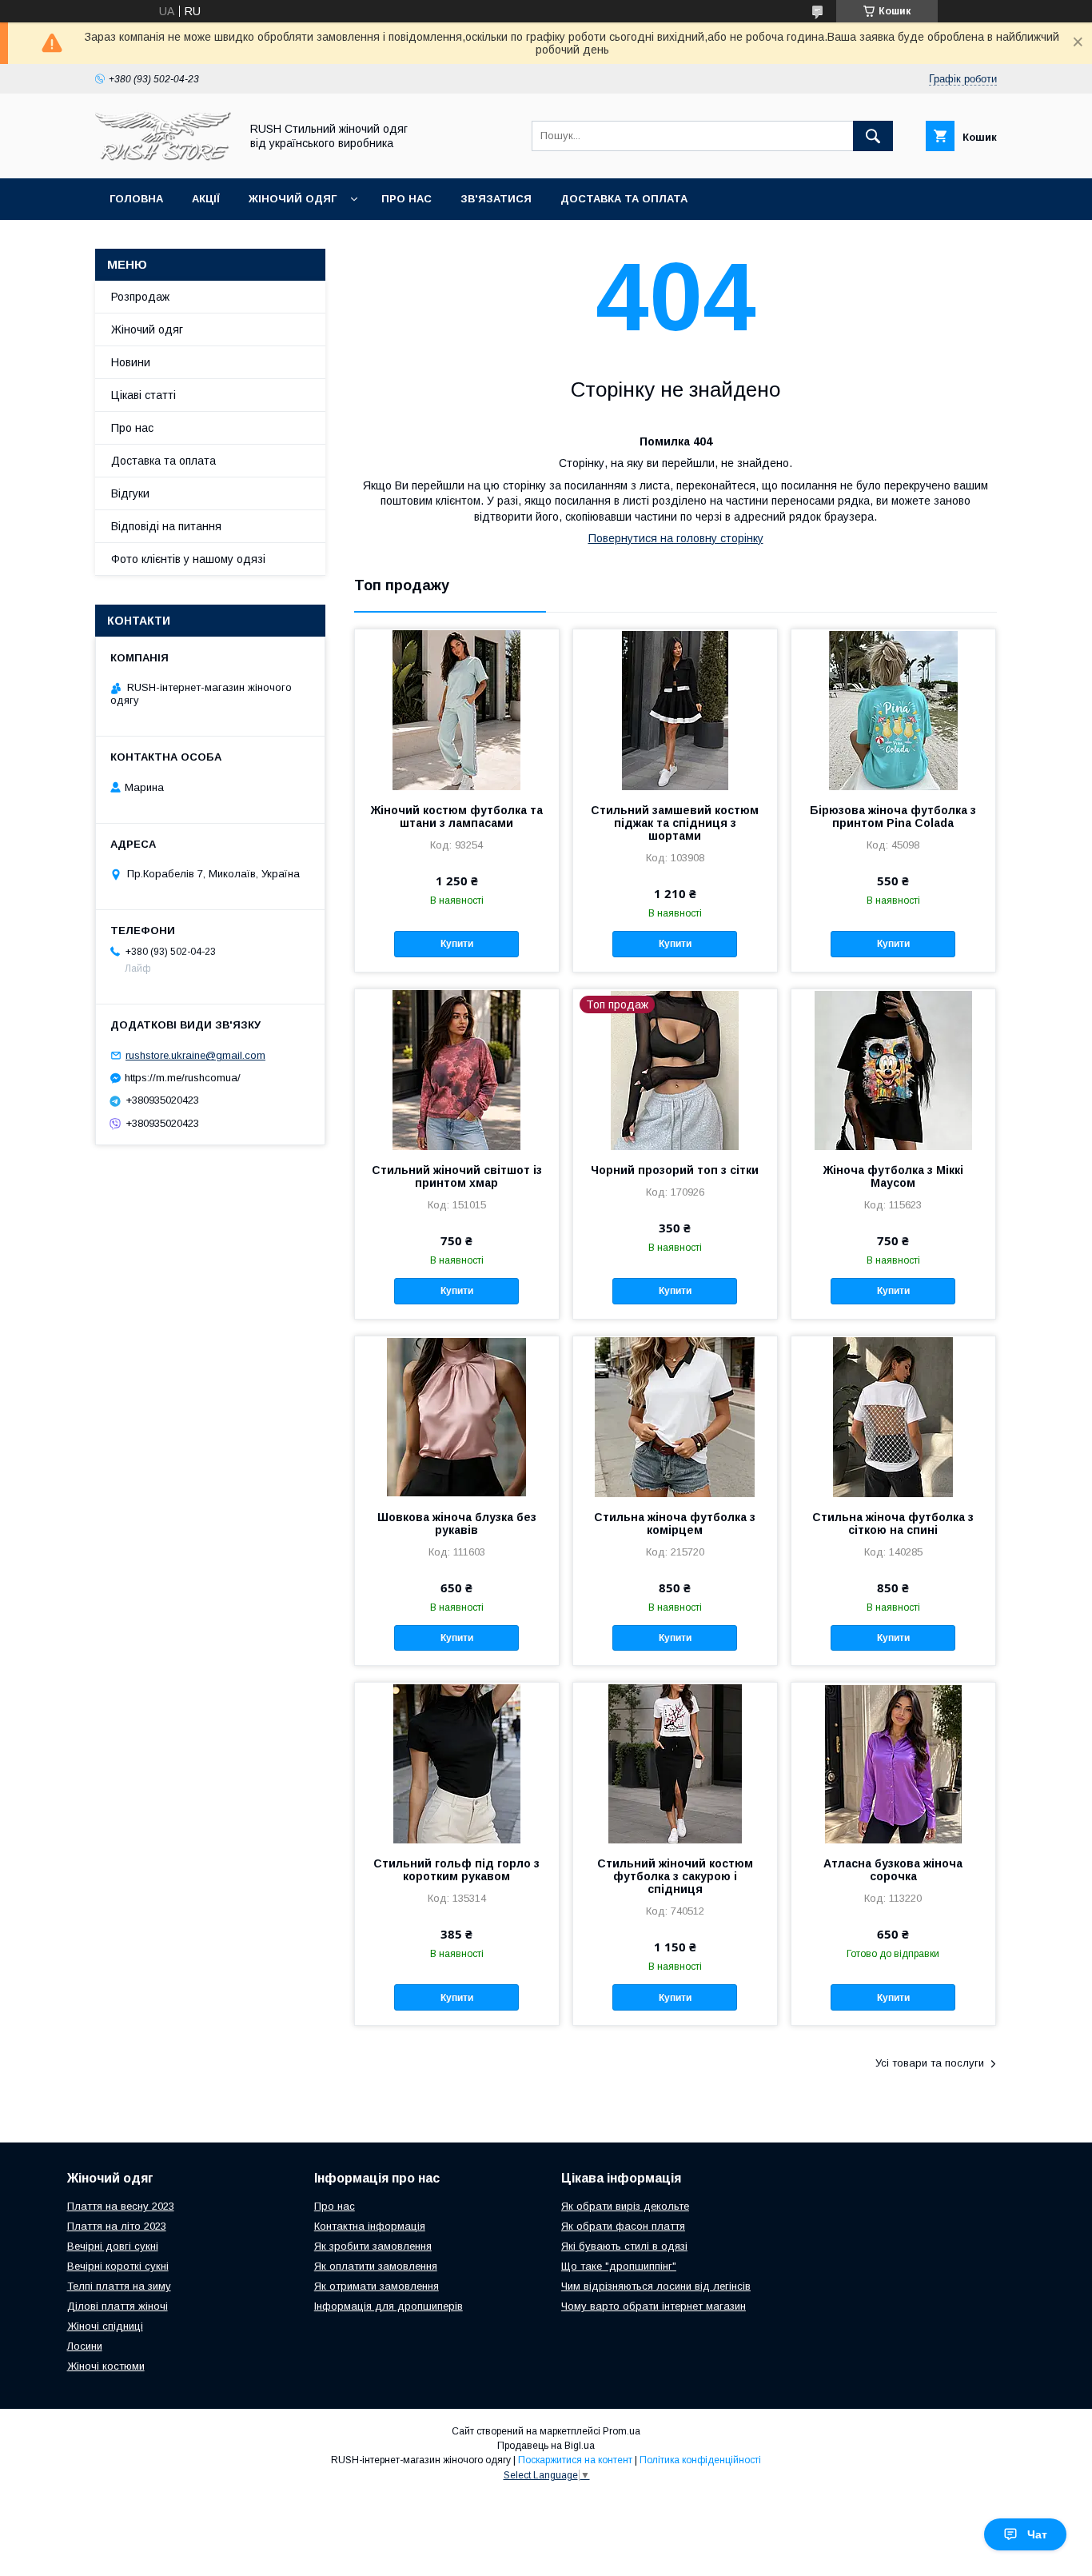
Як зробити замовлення (373, 2246)
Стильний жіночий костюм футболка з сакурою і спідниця (675, 1876)
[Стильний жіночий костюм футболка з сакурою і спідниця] (675, 1763)
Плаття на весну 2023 (121, 2206)
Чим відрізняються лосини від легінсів (656, 2286)
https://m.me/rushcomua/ (183, 1078)
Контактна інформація (370, 2226)
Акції (206, 199)
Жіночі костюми (106, 2366)
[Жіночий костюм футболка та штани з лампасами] (457, 709)
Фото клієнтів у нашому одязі (188, 559)
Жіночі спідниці (105, 2326)
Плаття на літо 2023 (117, 2226)
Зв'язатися (496, 199)
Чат (1037, 2534)
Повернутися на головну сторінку (676, 538)
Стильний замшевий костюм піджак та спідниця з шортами (675, 823)
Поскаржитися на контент (575, 2460)
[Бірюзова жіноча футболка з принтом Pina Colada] (893, 709)
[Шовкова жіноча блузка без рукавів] (457, 1416)
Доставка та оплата (624, 199)
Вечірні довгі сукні (113, 2246)
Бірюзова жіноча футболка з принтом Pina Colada (893, 817)
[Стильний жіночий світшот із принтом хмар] (457, 1069)
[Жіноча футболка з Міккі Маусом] (893, 1069)
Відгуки (130, 493)
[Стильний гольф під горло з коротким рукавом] (457, 1763)
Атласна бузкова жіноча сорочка (893, 1870)
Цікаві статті (143, 395)
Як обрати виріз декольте (625, 2206)
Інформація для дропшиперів (389, 2306)
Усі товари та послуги (930, 2063)
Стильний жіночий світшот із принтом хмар (457, 1176)
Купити (457, 944)
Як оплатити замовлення (376, 2266)
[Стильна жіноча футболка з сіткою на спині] (893, 1416)
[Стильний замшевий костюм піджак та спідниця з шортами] (675, 709)
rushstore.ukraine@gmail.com (195, 1055)
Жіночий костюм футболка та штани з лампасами (457, 817)
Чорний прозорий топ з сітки (675, 1170)
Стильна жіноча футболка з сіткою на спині (893, 1524)
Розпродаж (140, 297)
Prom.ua (622, 2431)
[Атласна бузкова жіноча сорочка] (893, 1763)
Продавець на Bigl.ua (546, 2446)
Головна (136, 199)
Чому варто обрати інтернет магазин (654, 2306)
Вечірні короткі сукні (118, 2266)
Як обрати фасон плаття (623, 2226)
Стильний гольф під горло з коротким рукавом (456, 1870)
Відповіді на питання (166, 526)
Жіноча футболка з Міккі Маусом (893, 1176)
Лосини (85, 2346)
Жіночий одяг (293, 199)
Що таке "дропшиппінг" (619, 2266)
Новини (131, 362)
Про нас (407, 199)
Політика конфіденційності (700, 2460)
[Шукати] (873, 136)
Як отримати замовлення (377, 2286)
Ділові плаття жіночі (118, 2306)
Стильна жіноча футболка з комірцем (675, 1524)
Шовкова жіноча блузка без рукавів (457, 1524)
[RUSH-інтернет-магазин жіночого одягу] (163, 158)
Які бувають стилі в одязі (624, 2246)
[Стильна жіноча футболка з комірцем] (675, 1416)
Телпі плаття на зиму (119, 2286)
